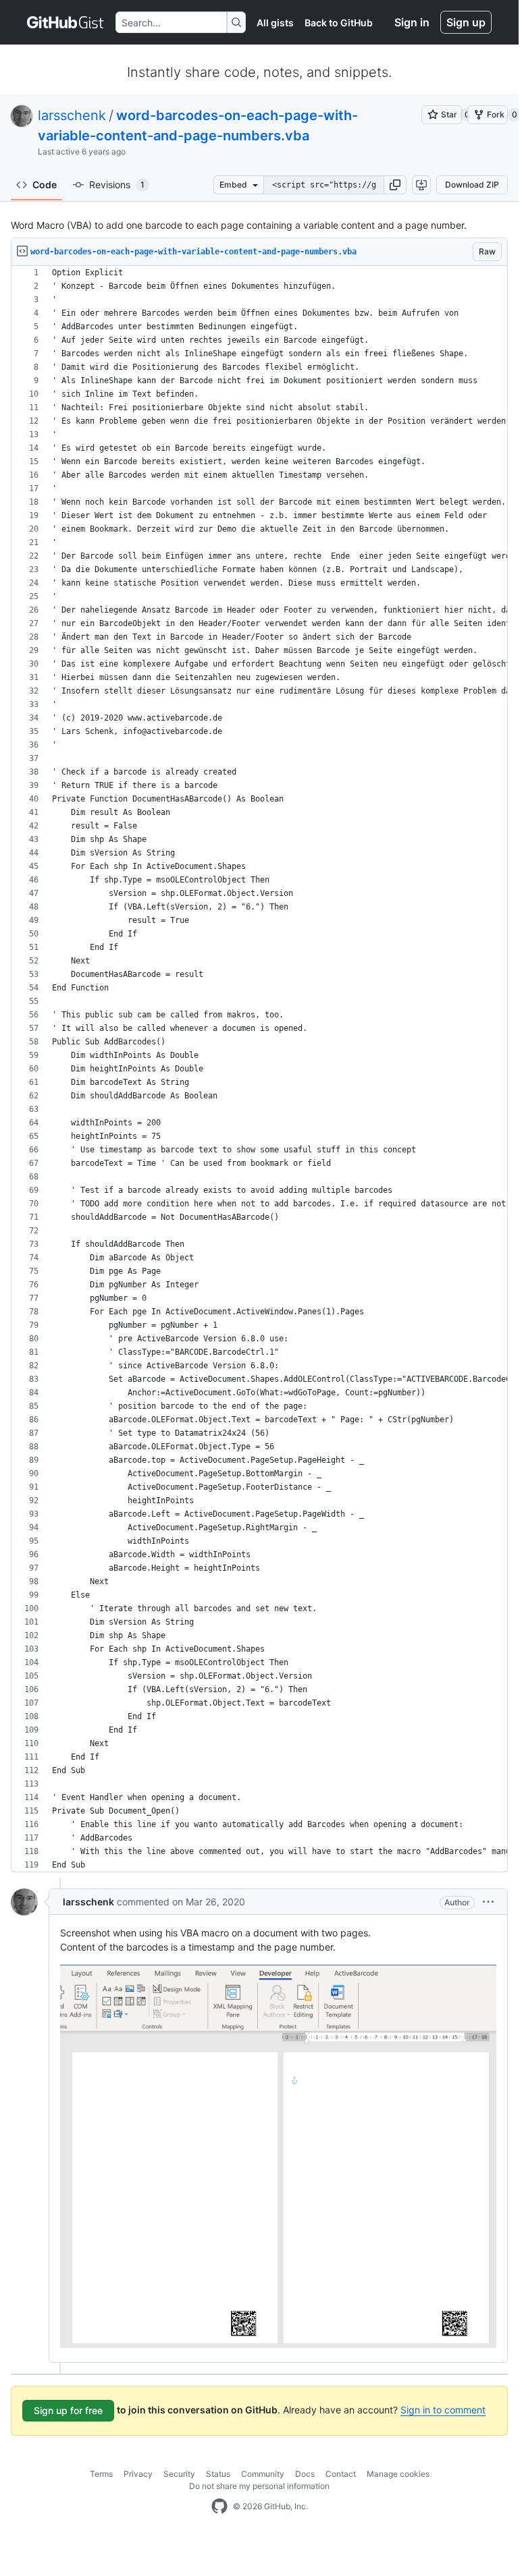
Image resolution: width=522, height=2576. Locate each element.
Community (263, 2474)
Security (179, 2474)
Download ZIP (472, 185)
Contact (341, 2474)
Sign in (412, 22)
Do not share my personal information (259, 2486)
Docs (305, 2474)
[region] (259, 1069)
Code (45, 185)
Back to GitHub (339, 23)
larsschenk (72, 115)
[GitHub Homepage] (219, 2507)
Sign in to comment (443, 2410)
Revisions (117, 185)
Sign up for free (68, 2410)
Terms (101, 2474)
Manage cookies (398, 2474)
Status (218, 2474)
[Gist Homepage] (66, 22)
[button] (395, 185)
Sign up (466, 22)
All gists (275, 23)
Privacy (138, 2474)
